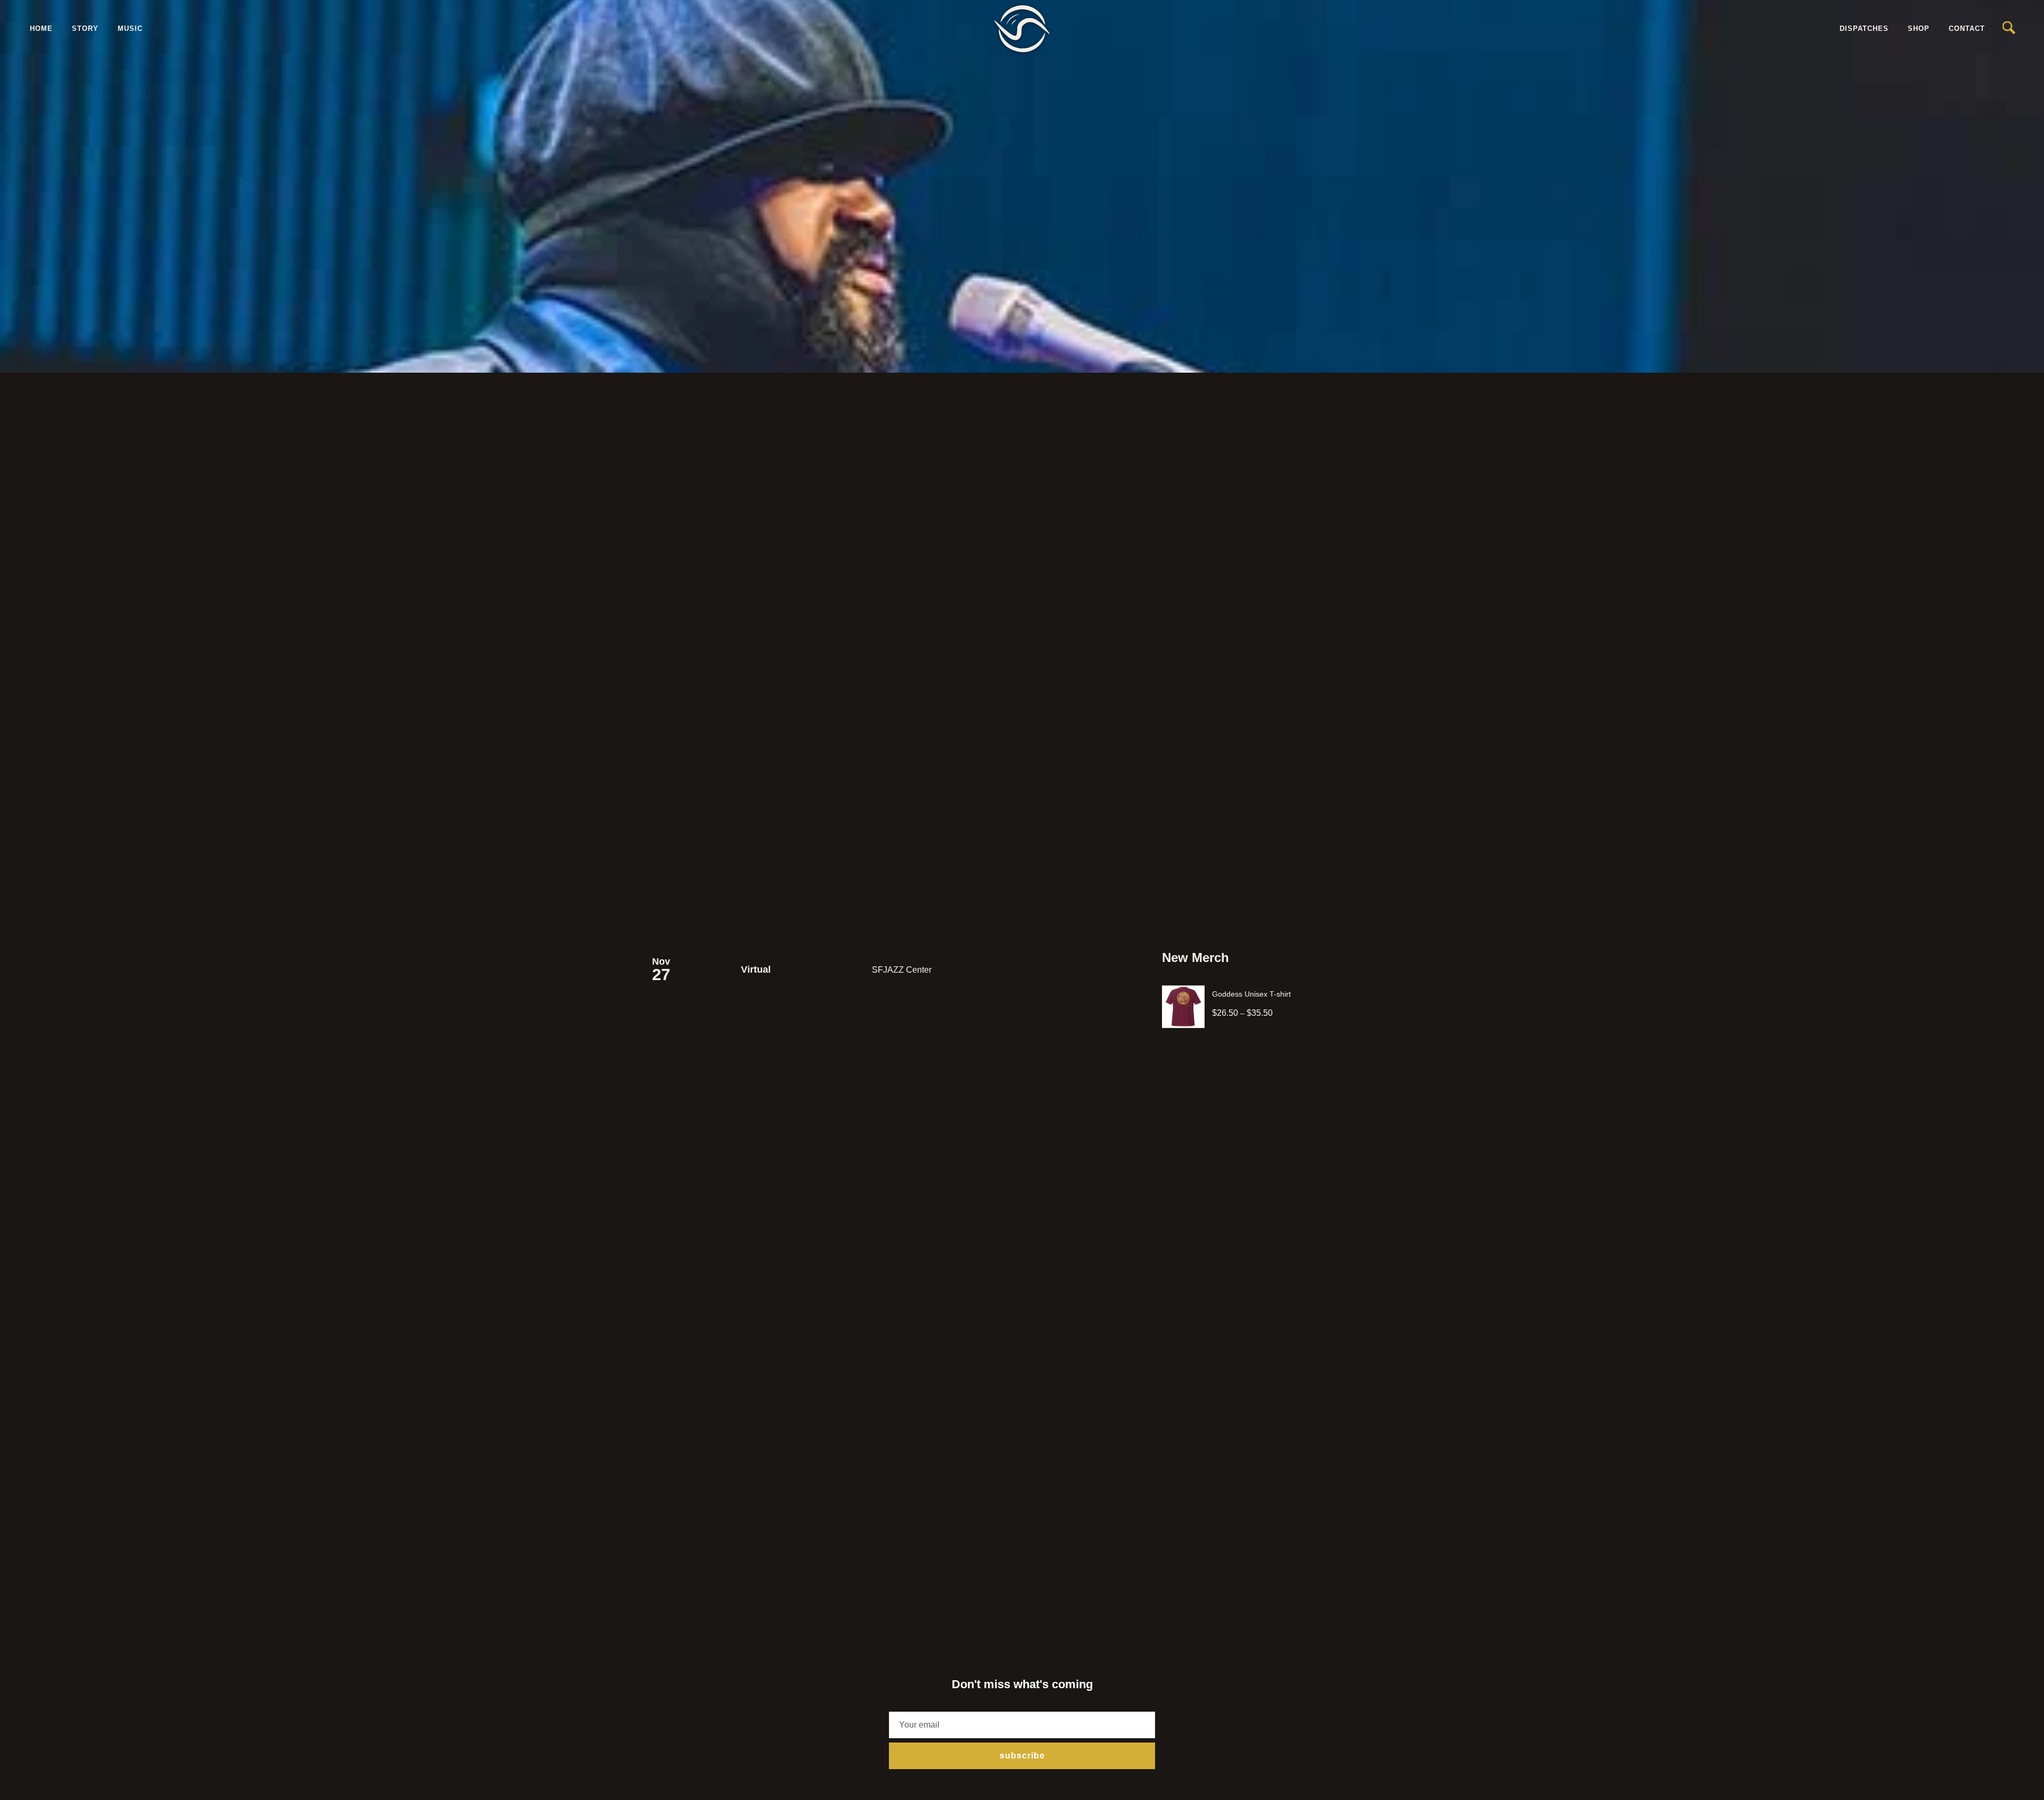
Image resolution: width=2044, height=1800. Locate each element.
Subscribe (1022, 1756)
